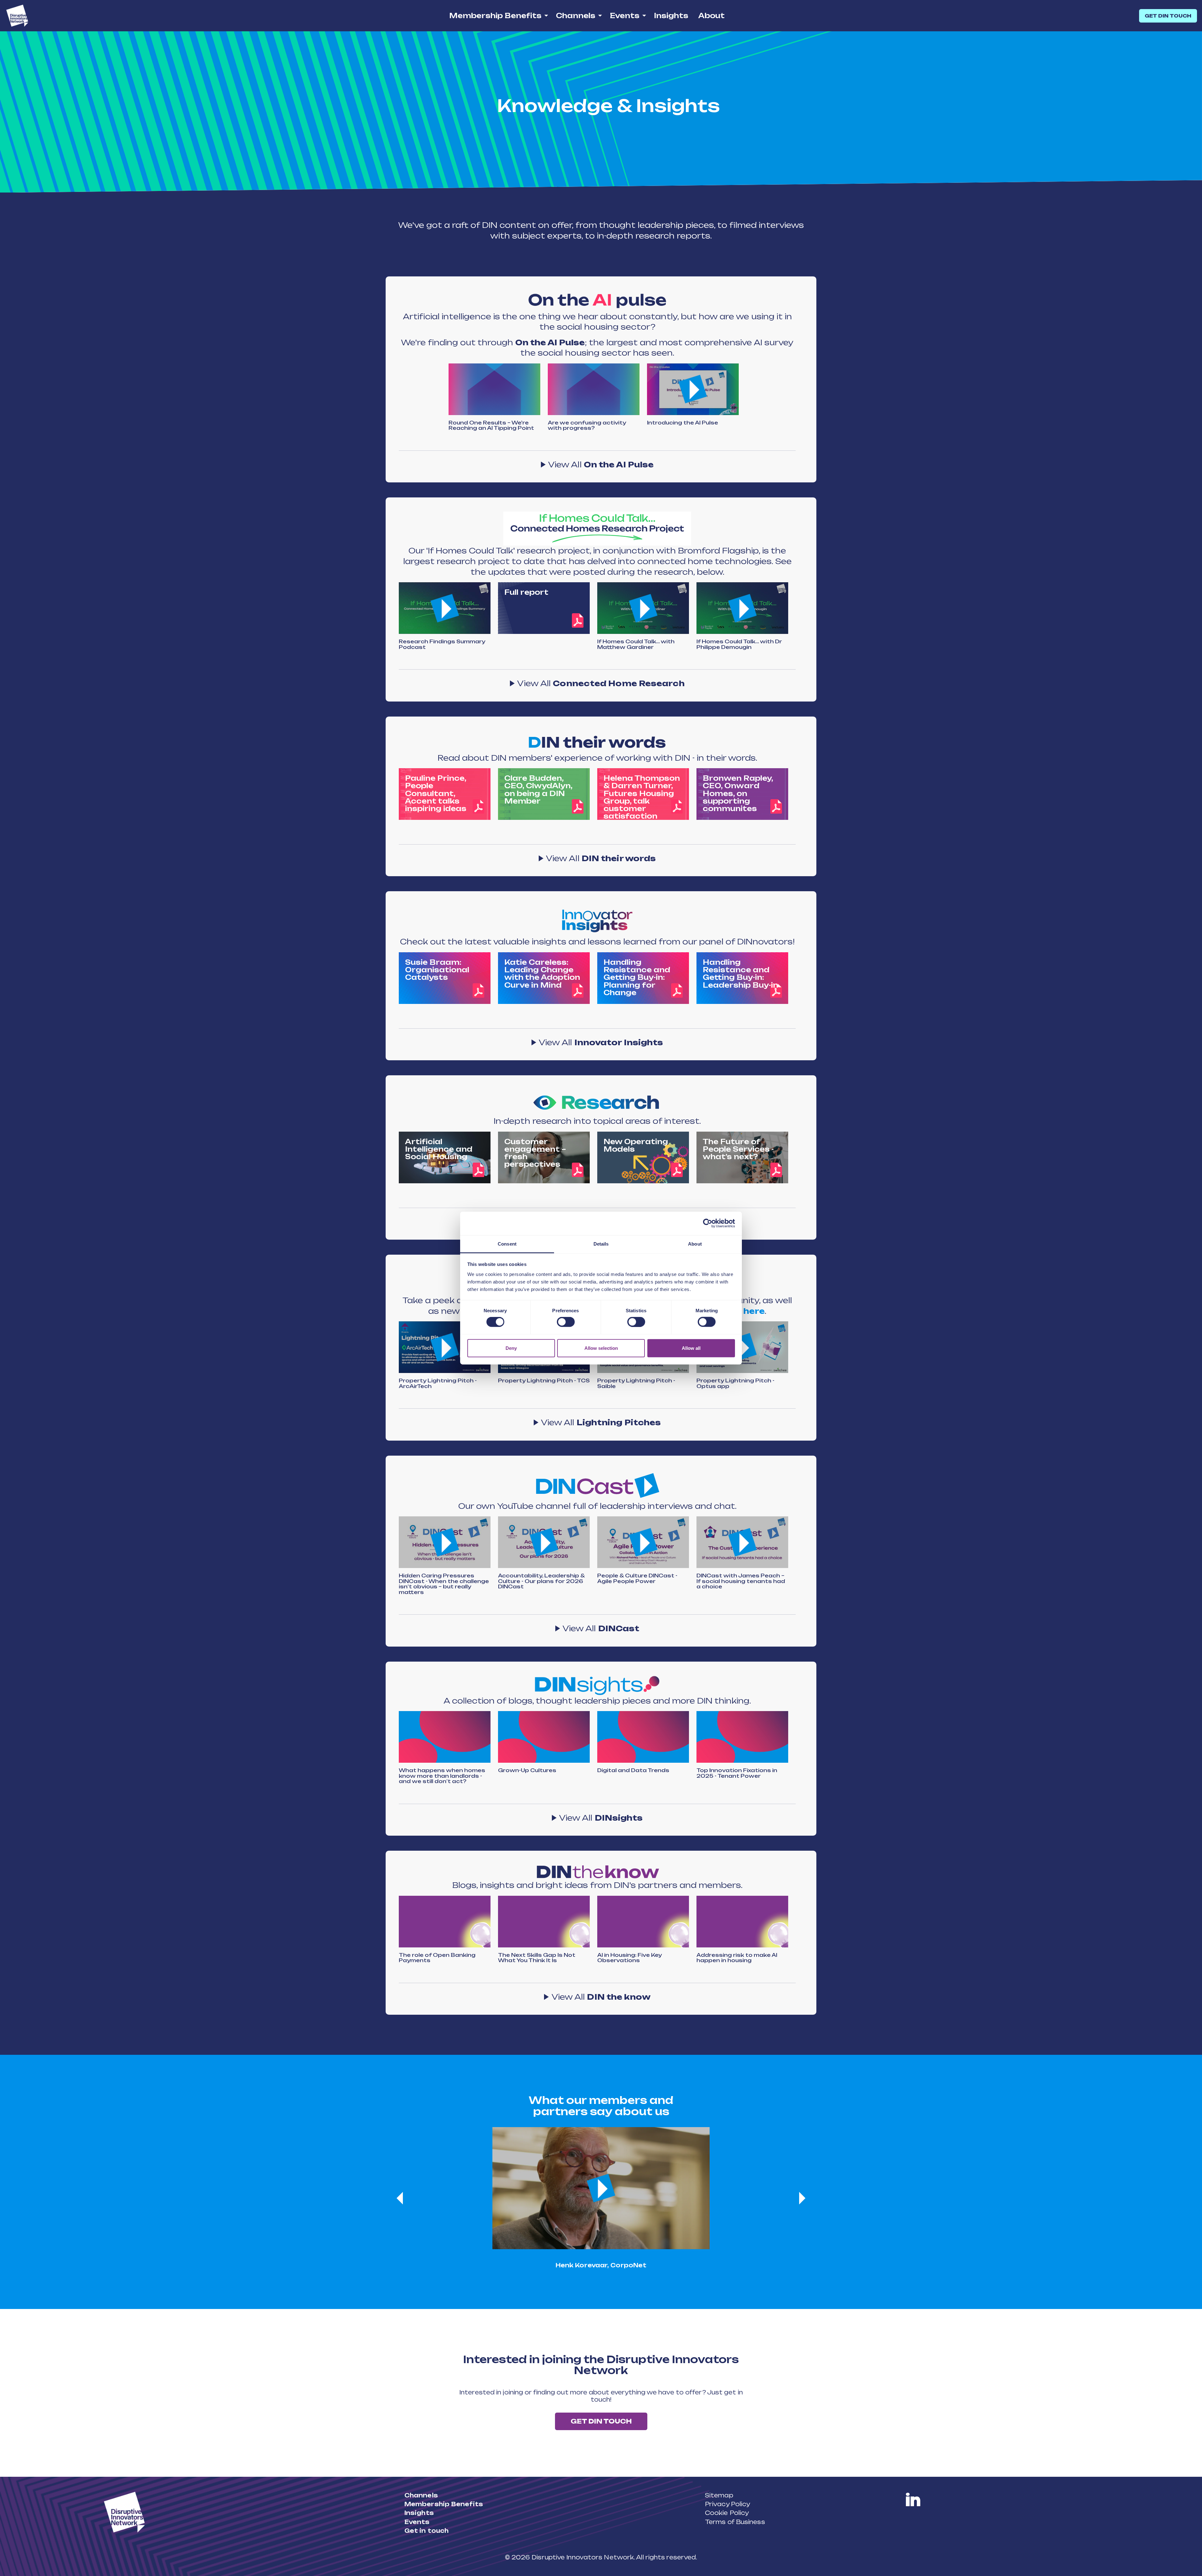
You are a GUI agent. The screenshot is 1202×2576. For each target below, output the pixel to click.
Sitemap (719, 2495)
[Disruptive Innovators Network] (17, 16)
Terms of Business (735, 2522)
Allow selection (601, 1348)
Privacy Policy (727, 2504)
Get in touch (426, 2531)
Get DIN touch (601, 2421)
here (754, 1311)
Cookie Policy (727, 2513)
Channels (576, 15)
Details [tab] (601, 1244)
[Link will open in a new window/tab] (913, 2500)
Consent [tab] (507, 1244)
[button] (693, 389)
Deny (511, 1348)
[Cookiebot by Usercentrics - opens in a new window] (708, 1223)
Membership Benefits (495, 15)
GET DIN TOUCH (1168, 16)
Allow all (691, 1348)
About (711, 15)
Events (625, 15)
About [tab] (695, 1244)
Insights (671, 15)
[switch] (566, 1322)
